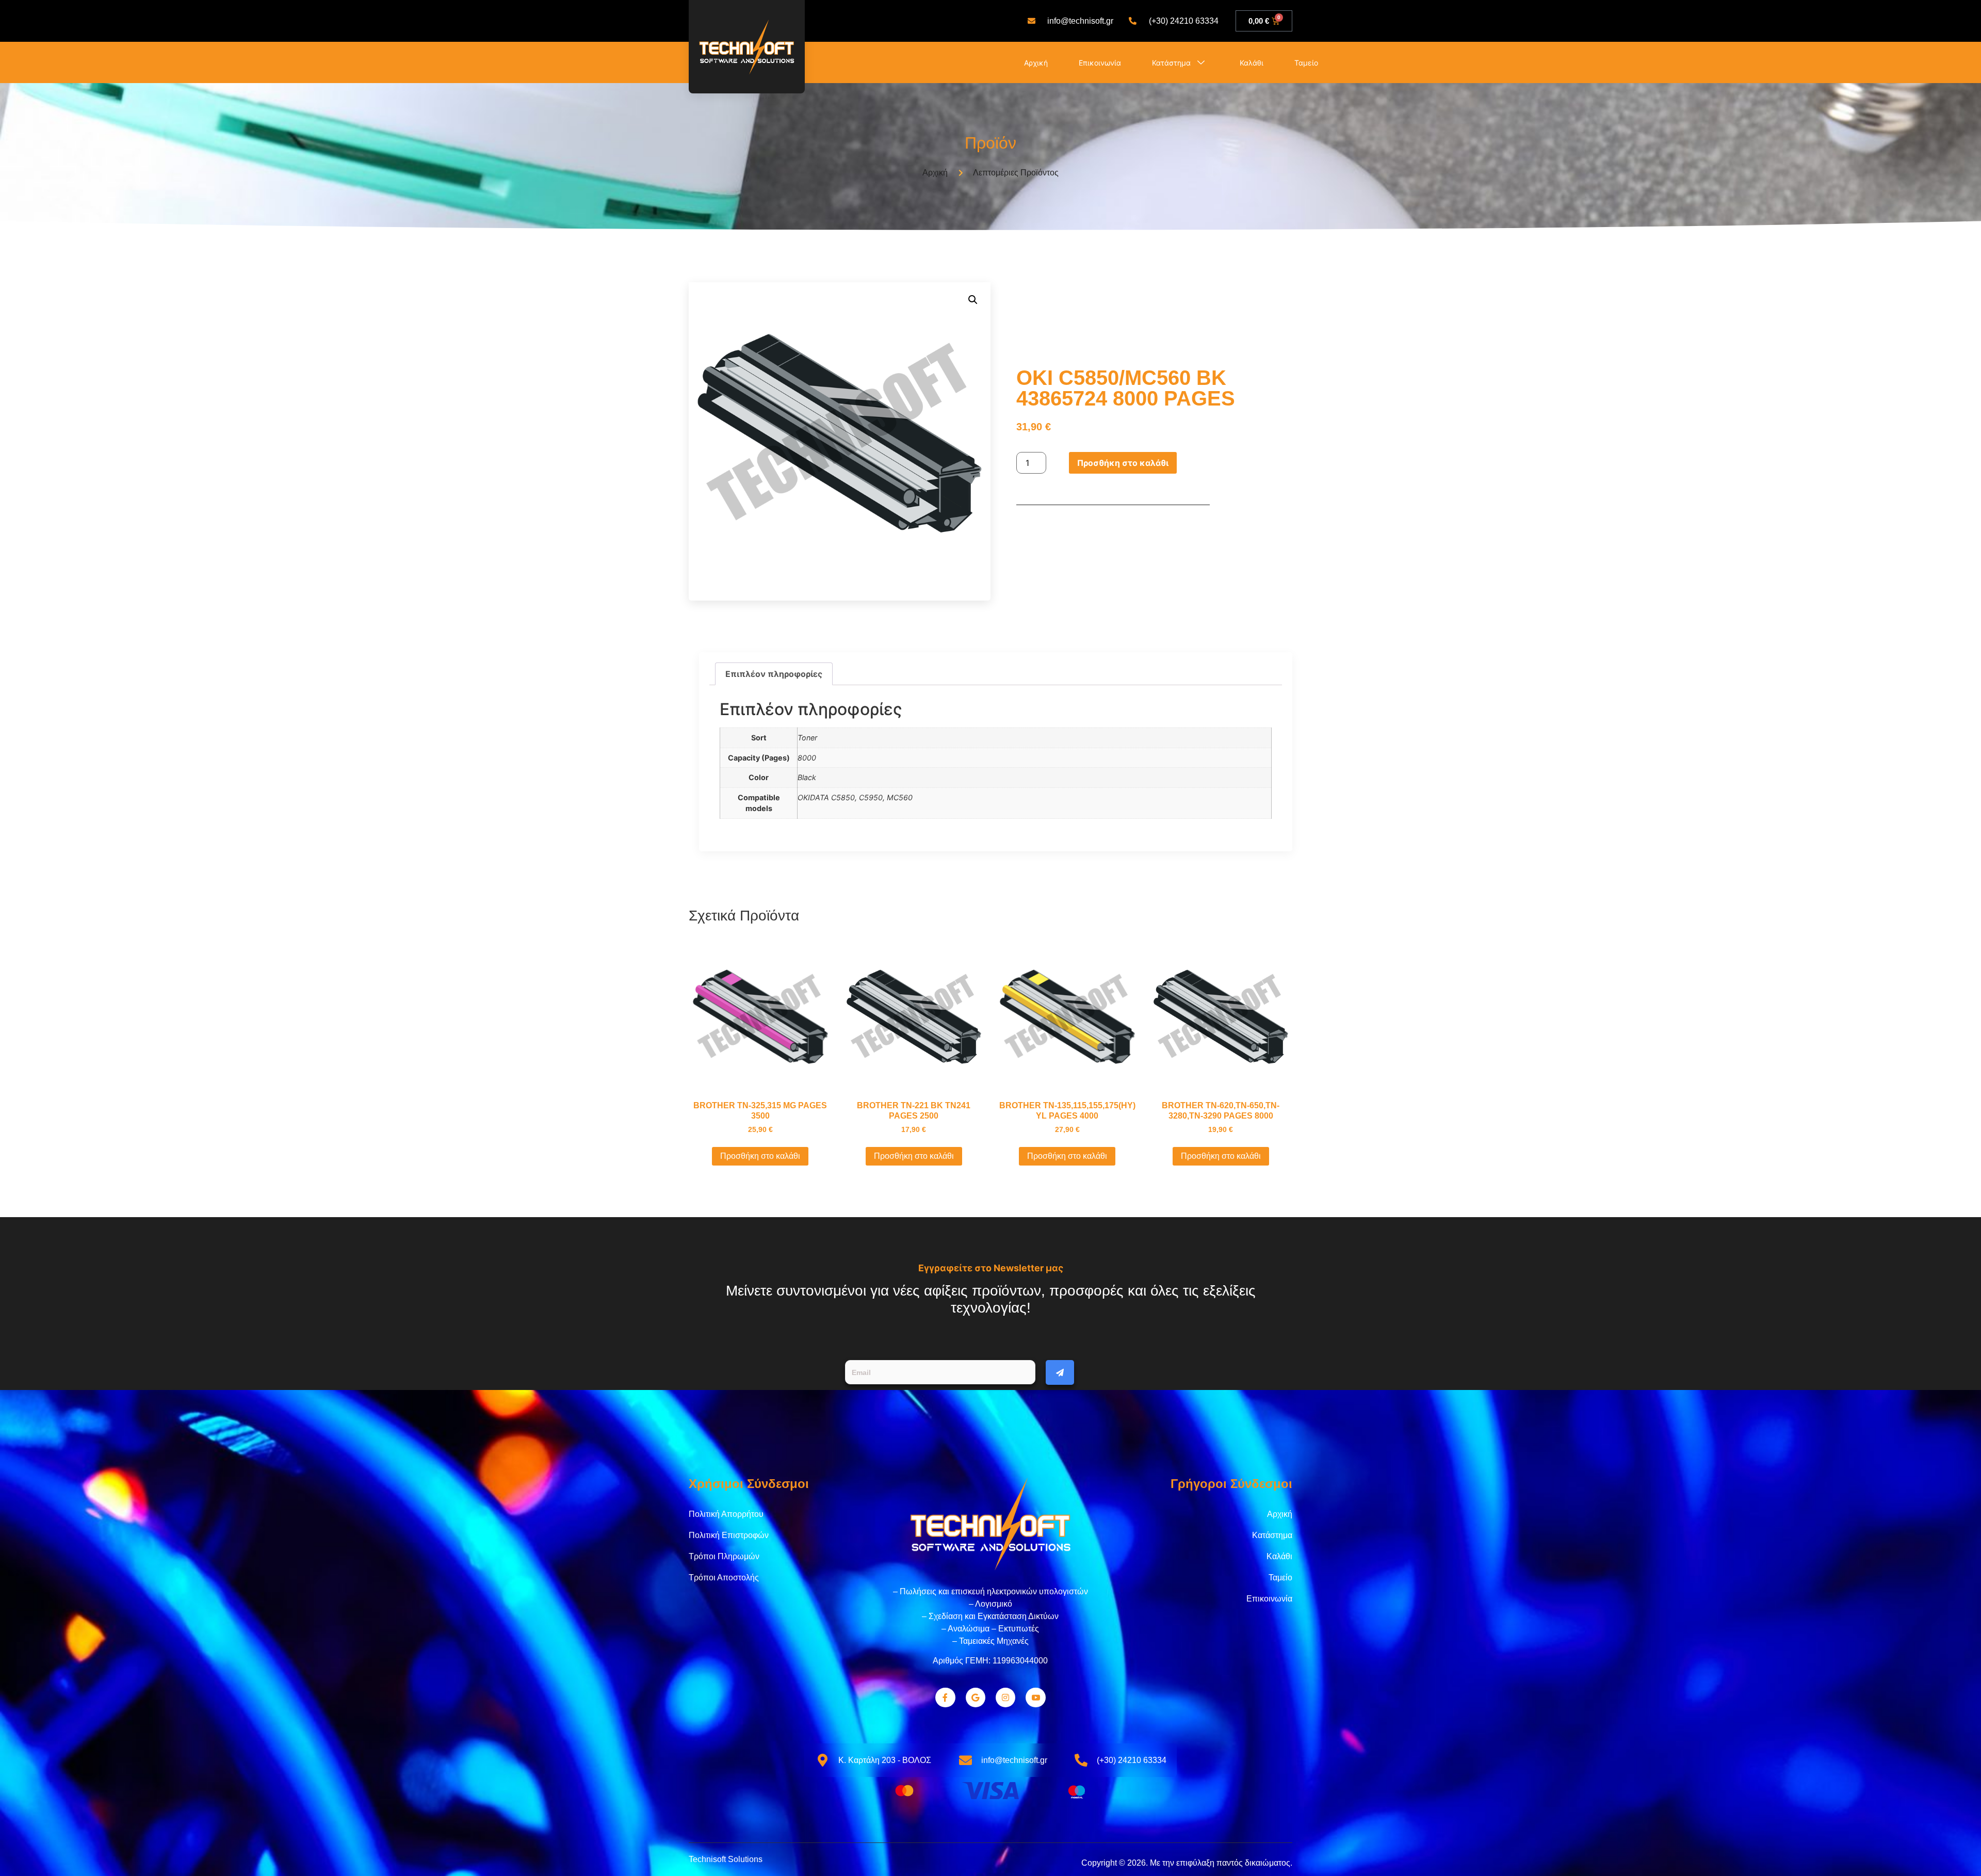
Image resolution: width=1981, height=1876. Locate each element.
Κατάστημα (1171, 63)
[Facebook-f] (945, 1697)
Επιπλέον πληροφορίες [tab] (774, 674)
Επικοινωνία (1100, 63)
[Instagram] (1005, 1697)
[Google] (976, 1697)
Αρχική (1036, 63)
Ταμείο (1306, 63)
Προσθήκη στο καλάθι (1123, 463)
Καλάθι (1252, 63)
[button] (973, 300)
